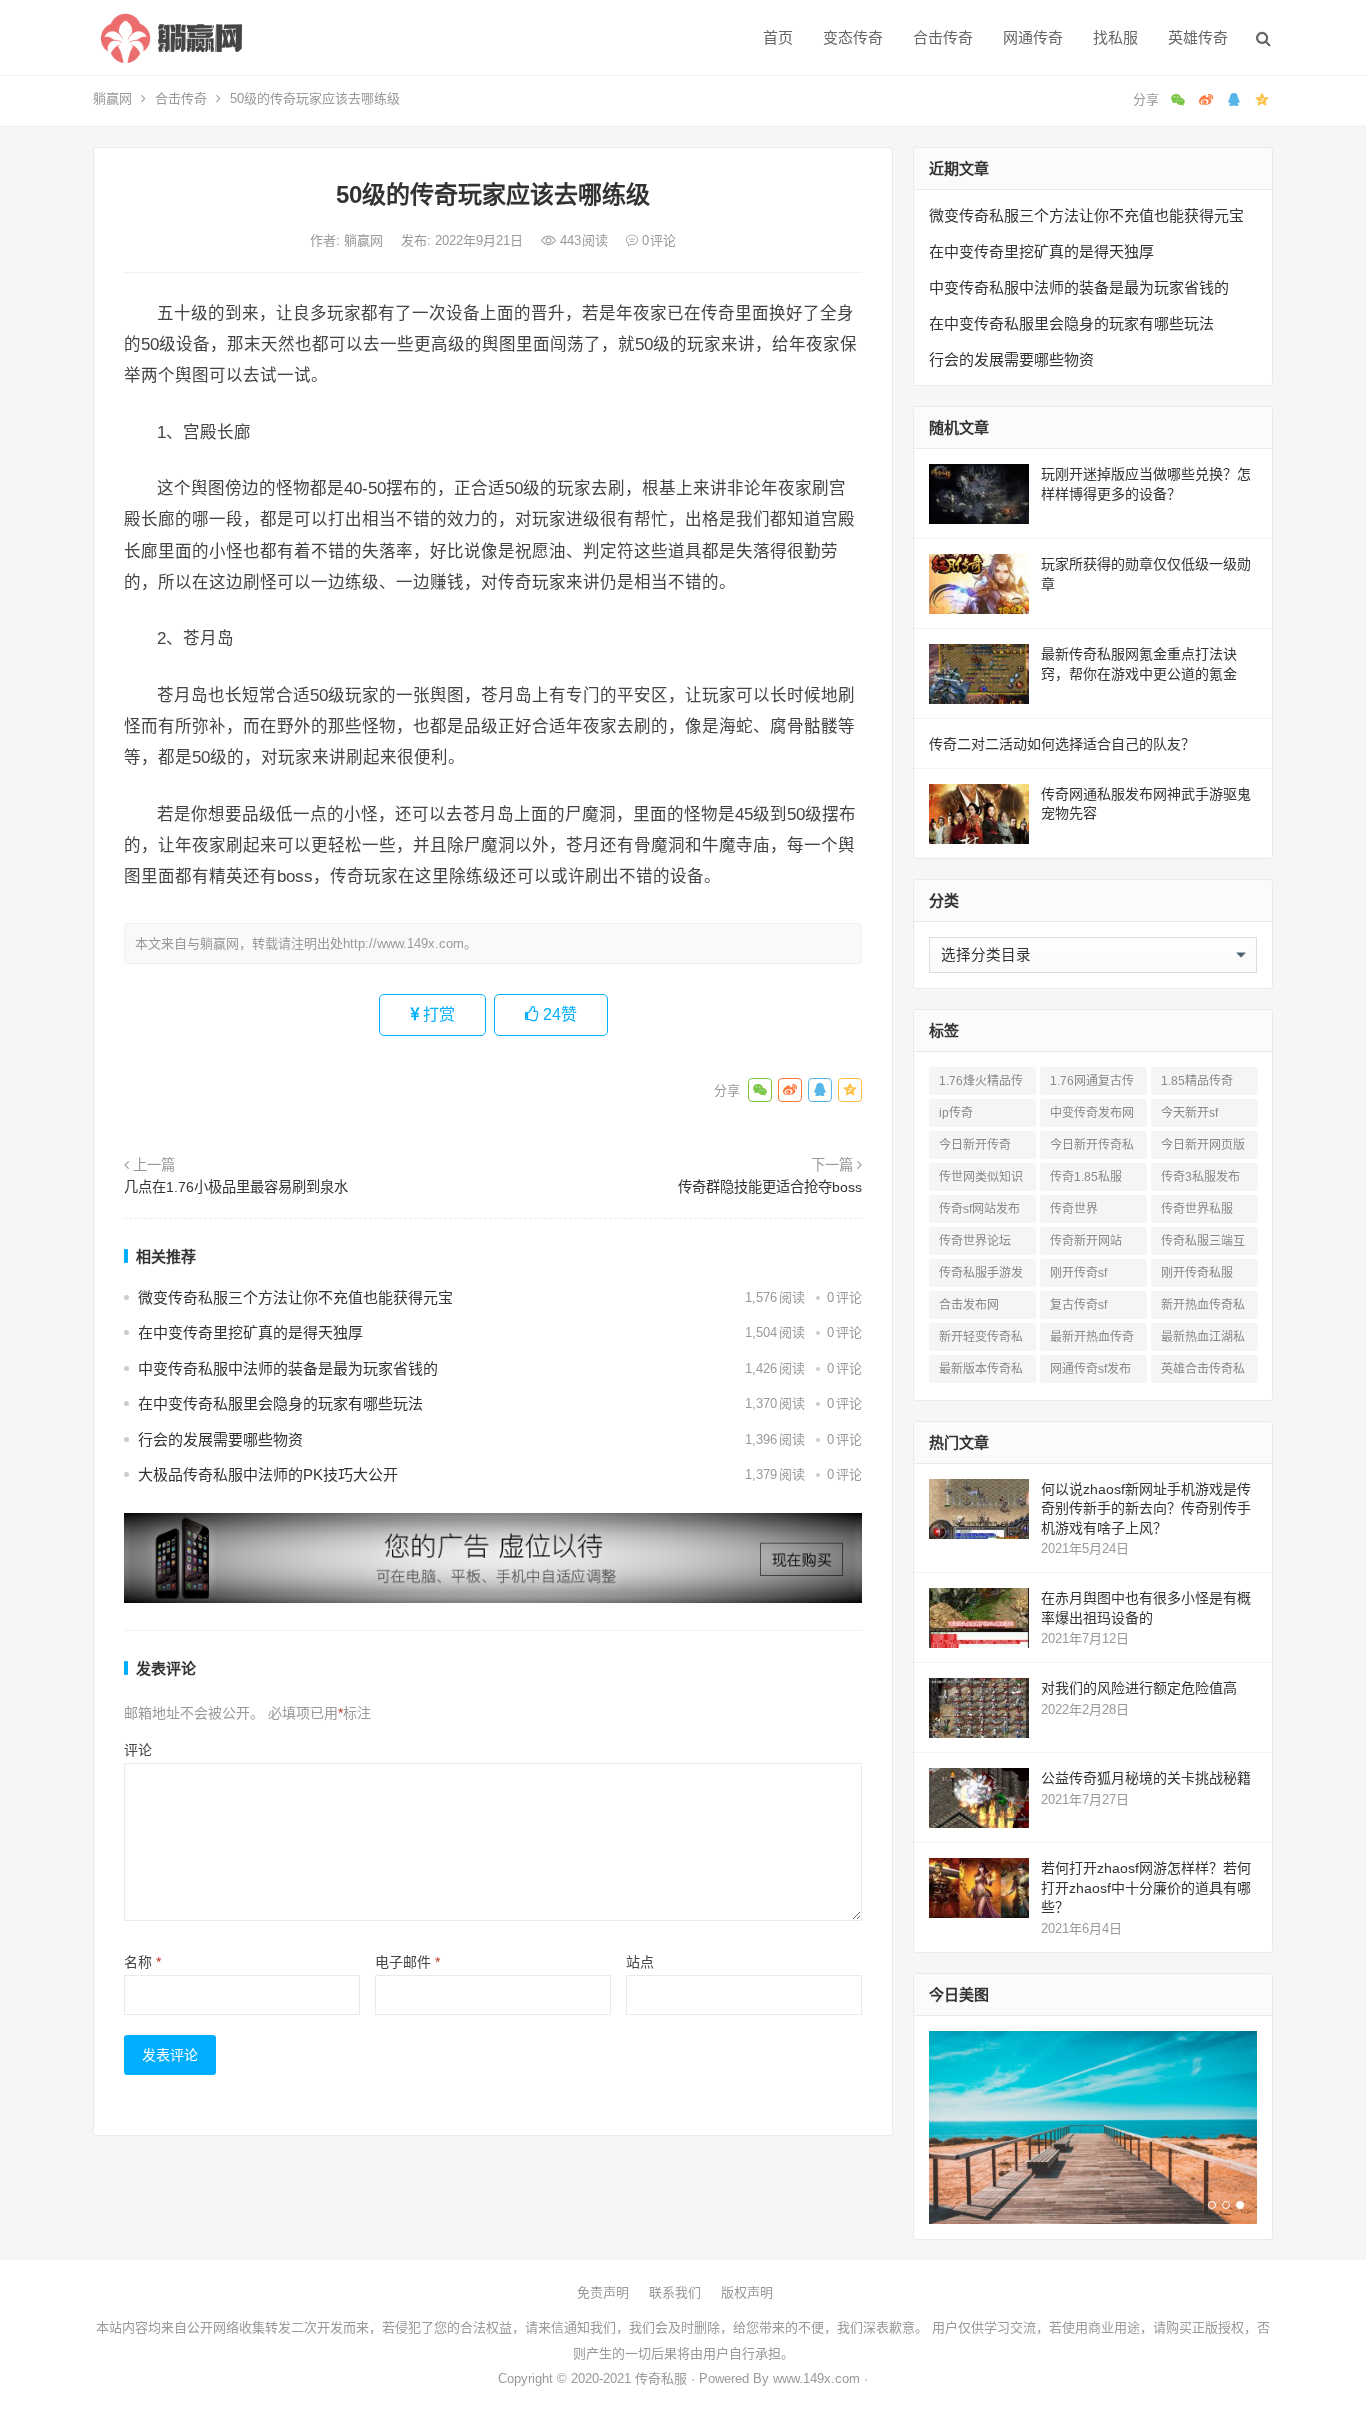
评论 (138, 1750)
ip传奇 (956, 1113)
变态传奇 (853, 37)
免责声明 (603, 2292)
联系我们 (675, 2292)
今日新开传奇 (975, 1145)
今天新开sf (1189, 1113)
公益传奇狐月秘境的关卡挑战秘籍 (1146, 1778)
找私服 (1115, 37)
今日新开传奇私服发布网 (1092, 1148)
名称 (142, 1962)
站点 (640, 1962)
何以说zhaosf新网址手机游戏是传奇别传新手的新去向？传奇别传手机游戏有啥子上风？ (1146, 1508)
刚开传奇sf (1078, 1273)
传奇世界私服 (1197, 1209)
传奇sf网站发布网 (979, 1212)
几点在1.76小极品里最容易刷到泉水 (236, 1187)
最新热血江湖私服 (1203, 1340)
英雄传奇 (1198, 37)
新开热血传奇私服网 (1203, 1308)
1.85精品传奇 (1197, 1081)
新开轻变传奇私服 (981, 1340)
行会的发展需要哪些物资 (220, 1439)
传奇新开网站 (1086, 1241)
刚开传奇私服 (1197, 1273)
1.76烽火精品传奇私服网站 (981, 1084)
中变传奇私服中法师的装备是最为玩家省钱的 (288, 1368)
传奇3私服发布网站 (1200, 1180)
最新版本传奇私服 (981, 1372)
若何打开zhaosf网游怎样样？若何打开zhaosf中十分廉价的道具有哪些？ (1146, 1887)
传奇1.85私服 (1086, 1177)
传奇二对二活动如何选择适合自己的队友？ (1062, 744)
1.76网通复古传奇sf (1092, 1084)
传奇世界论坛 (975, 1241)
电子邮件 (407, 1962)
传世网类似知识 (981, 1177)
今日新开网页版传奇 (1203, 1148)
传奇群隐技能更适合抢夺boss (770, 1187)
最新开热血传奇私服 (1092, 1340)
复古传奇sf (1078, 1305)
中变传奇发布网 (1092, 1113)
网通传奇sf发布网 (1090, 1372)
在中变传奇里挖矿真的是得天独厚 (250, 1332)
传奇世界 (1074, 1209)
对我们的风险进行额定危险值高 (1139, 1688)
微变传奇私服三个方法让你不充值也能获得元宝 (295, 1297)
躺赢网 (112, 98)
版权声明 (747, 2292)
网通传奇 (1033, 37)
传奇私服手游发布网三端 (981, 1276)
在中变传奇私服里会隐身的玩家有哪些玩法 (280, 1403)
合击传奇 (943, 37)
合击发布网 (969, 1305)
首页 (778, 37)
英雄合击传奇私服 (1203, 1372)
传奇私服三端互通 (1203, 1244)
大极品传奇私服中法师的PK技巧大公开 (268, 1474)
